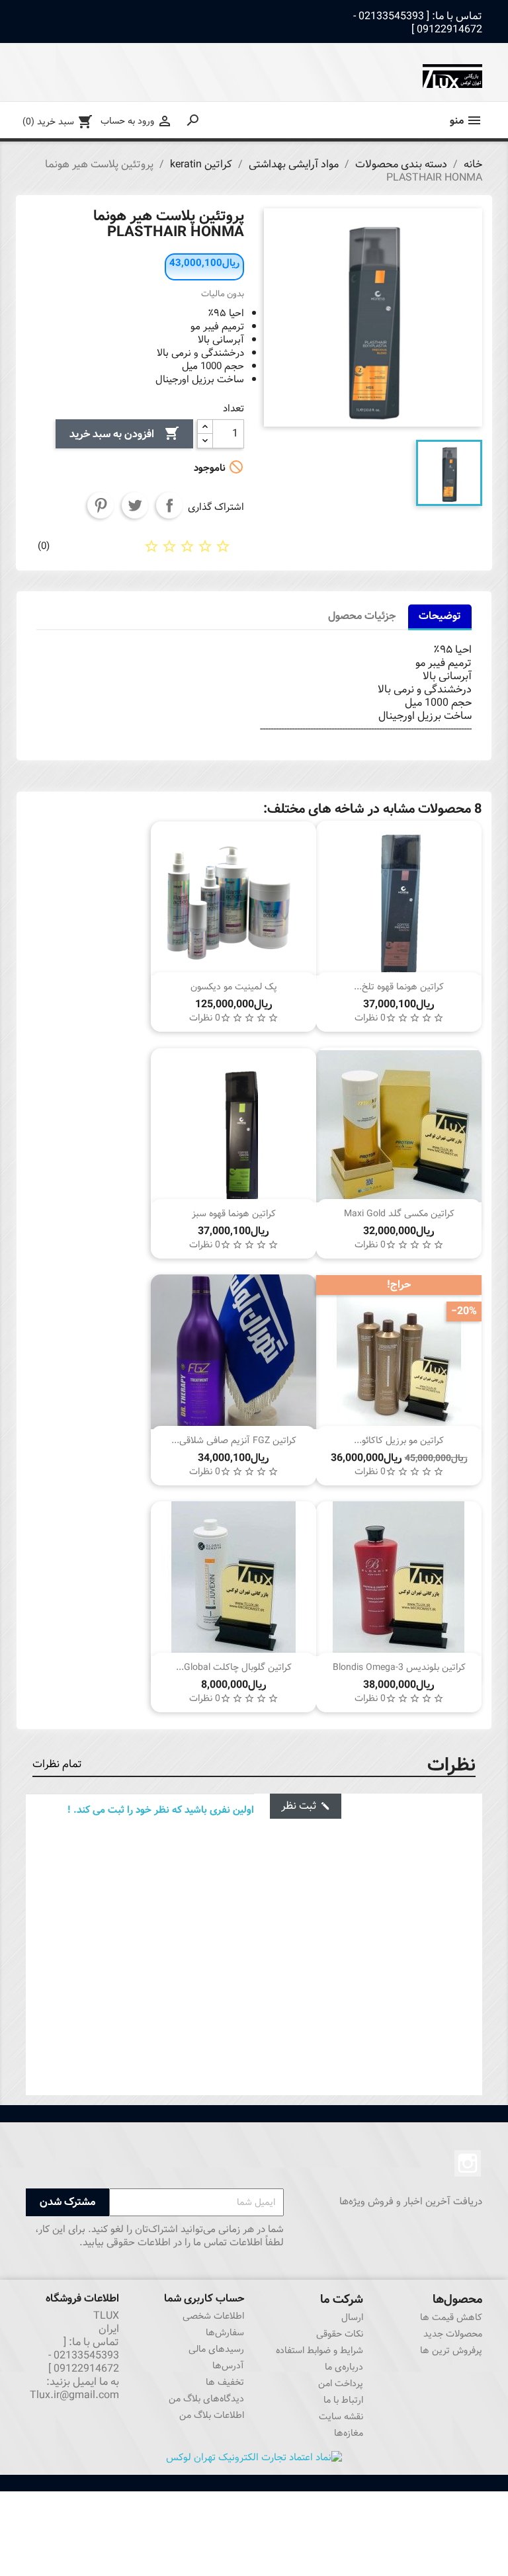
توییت (135, 505)
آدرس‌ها (228, 2366)
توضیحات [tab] (440, 616)
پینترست (101, 505)
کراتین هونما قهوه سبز (234, 1214)
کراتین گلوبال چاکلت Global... (234, 1667)
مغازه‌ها (349, 2433)
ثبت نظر (306, 1806)
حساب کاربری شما (204, 2299)
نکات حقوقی (340, 2334)
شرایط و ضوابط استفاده (319, 2350)
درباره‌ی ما (344, 2367)
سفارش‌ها (225, 2333)
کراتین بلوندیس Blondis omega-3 (399, 1667)
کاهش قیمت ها (451, 2317)
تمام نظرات (57, 1764)
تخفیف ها (225, 2382)
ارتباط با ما (343, 2400)
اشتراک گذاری (169, 505)
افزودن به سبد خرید (124, 434)
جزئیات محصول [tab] (362, 616)
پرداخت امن (341, 2384)
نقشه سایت (341, 2417)
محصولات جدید (453, 2334)
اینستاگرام (468, 2163)
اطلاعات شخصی (213, 2316)
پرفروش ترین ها (451, 2350)
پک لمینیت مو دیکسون (234, 987)
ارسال (352, 2317)
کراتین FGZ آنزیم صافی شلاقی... (234, 1440)
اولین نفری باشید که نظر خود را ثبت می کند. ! (161, 1810)
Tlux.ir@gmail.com (74, 2395)
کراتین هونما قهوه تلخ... (399, 987)
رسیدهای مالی (216, 2349)
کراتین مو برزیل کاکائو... (399, 1440)
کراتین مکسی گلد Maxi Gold (399, 1214)
